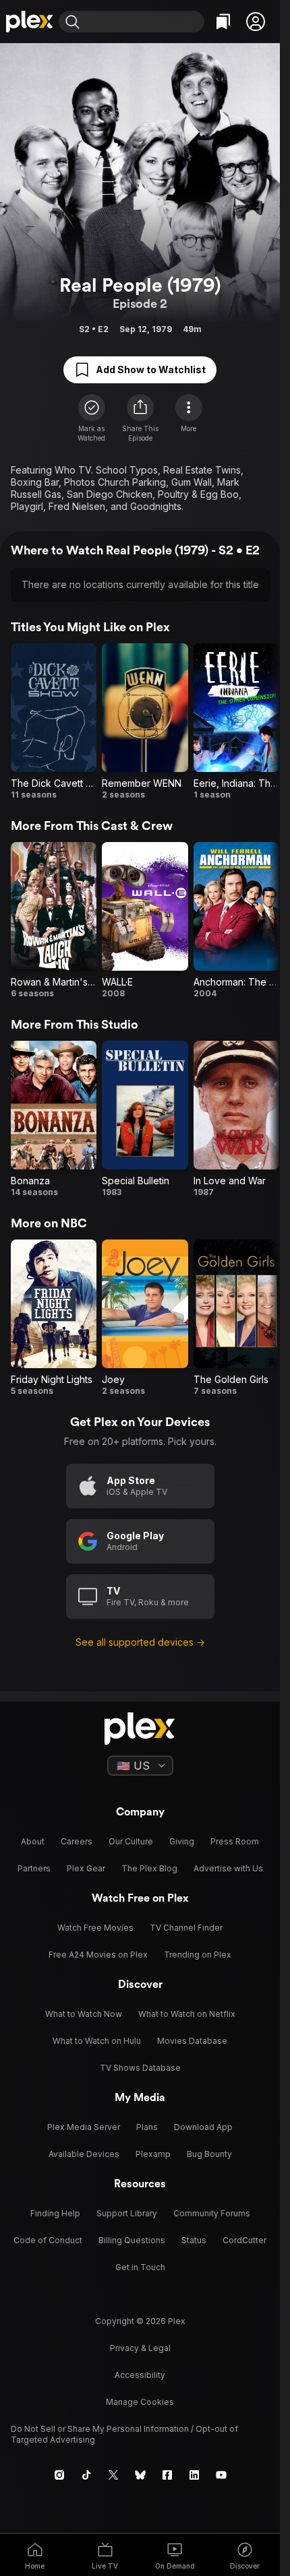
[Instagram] (59, 2475)
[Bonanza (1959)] (54, 1119)
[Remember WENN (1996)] (145, 722)
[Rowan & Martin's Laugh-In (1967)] (54, 921)
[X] (113, 2475)
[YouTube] (221, 2475)
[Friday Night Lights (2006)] (54, 1318)
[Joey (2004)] (145, 1318)
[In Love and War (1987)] (236, 1119)
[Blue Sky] (140, 2475)
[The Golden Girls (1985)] (236, 1318)
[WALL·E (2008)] (145, 921)
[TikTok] (86, 2475)
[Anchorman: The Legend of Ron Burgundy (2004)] (236, 921)
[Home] (29, 22)
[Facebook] (167, 2475)
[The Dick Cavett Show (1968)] (54, 722)
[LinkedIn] (194, 2475)
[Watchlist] (223, 22)
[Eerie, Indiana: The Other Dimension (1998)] (236, 722)
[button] (256, 22)
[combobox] (144, 22)
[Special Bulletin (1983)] (145, 1119)
